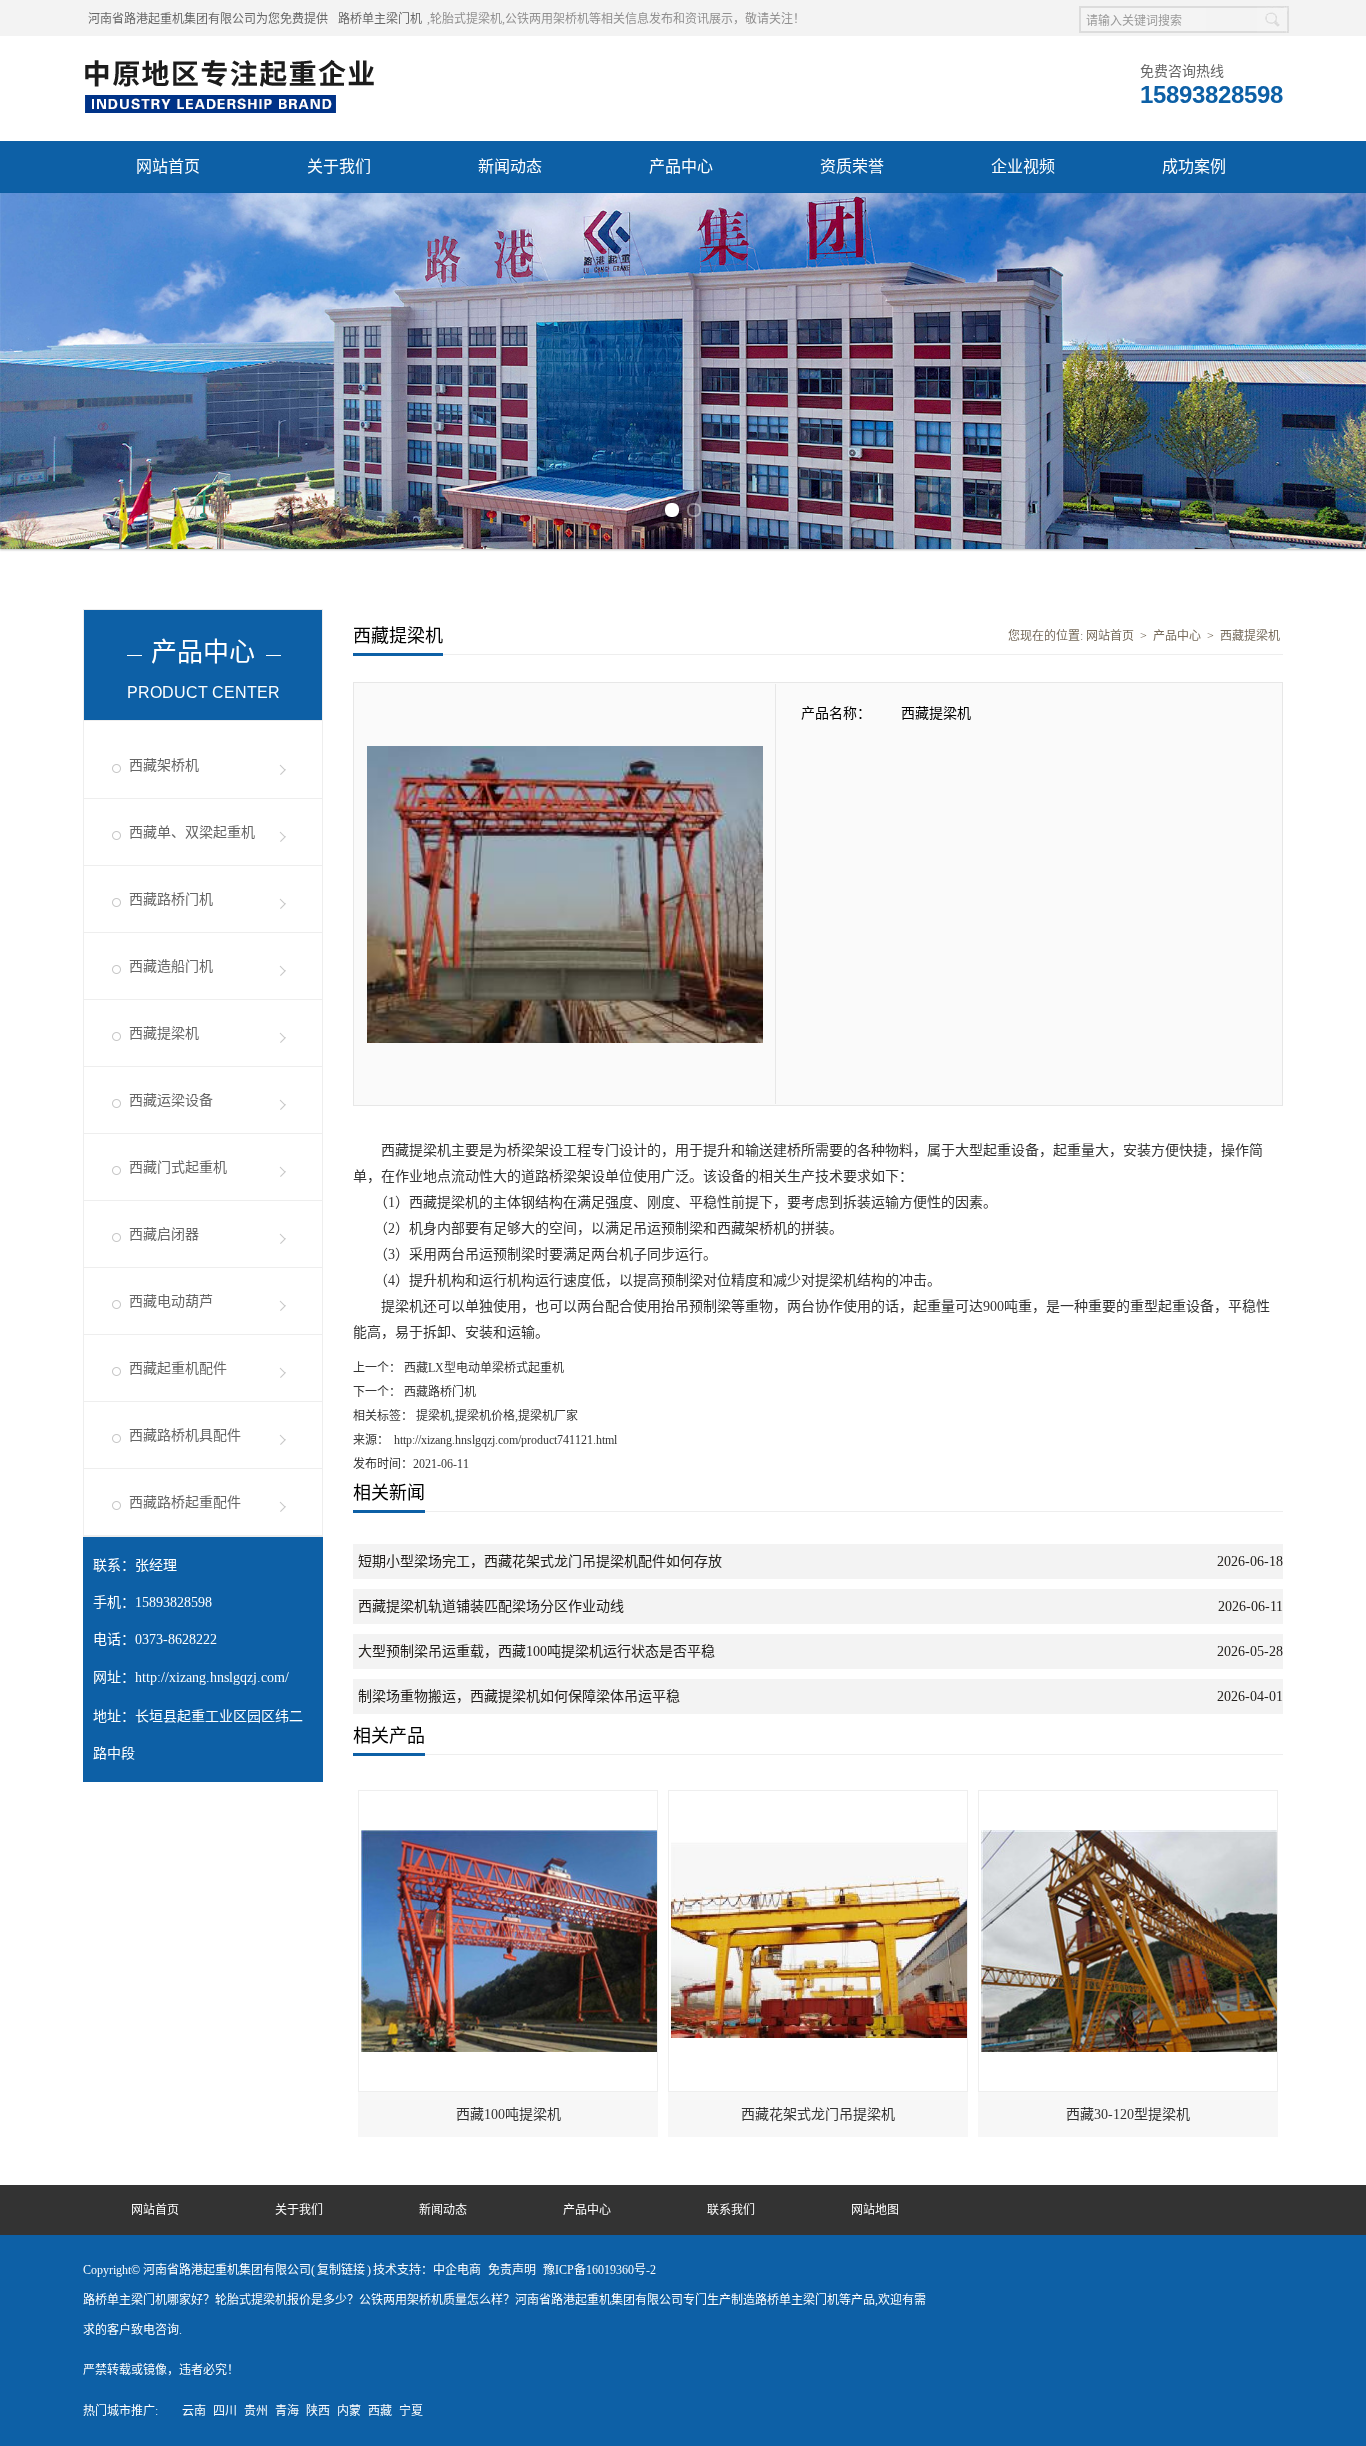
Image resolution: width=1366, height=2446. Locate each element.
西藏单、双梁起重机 (192, 832)
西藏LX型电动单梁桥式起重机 (482, 1368)
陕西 (318, 2411)
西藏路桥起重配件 (185, 1502)
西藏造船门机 (171, 966)
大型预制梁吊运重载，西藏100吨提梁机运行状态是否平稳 (536, 1651)
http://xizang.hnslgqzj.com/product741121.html (505, 1440)
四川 (225, 2411)
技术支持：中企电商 (427, 2270)
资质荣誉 (852, 166)
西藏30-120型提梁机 (1128, 2114)
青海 (287, 2411)
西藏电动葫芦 (171, 1301)
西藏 (380, 2411)
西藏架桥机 (164, 765)
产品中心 (681, 166)
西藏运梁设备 (171, 1100)
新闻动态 (510, 166)
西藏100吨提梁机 (508, 2114)
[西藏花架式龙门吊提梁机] (819, 1800)
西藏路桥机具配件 (185, 1435)
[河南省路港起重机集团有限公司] (234, 61)
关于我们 (339, 166)
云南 (194, 2411)
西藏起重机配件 (178, 1368)
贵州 (256, 2411)
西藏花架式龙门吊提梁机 (818, 2114)
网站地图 (875, 2210)
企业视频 (1023, 166)
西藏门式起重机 (178, 1167)
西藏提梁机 (164, 1033)
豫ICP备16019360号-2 (599, 2270)
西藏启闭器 (164, 1234)
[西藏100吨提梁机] (509, 1800)
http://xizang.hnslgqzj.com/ (212, 1677)
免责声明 (512, 2270)
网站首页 (168, 166)
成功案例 (1194, 166)
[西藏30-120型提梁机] (1129, 1800)
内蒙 (349, 2411)
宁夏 (411, 2411)
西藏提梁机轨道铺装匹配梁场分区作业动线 (491, 1606)
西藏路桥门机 (171, 899)
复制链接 (341, 2270)
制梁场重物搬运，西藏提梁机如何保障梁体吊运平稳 (519, 1696)
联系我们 (731, 2210)
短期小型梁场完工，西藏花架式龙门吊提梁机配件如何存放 (540, 1561)
